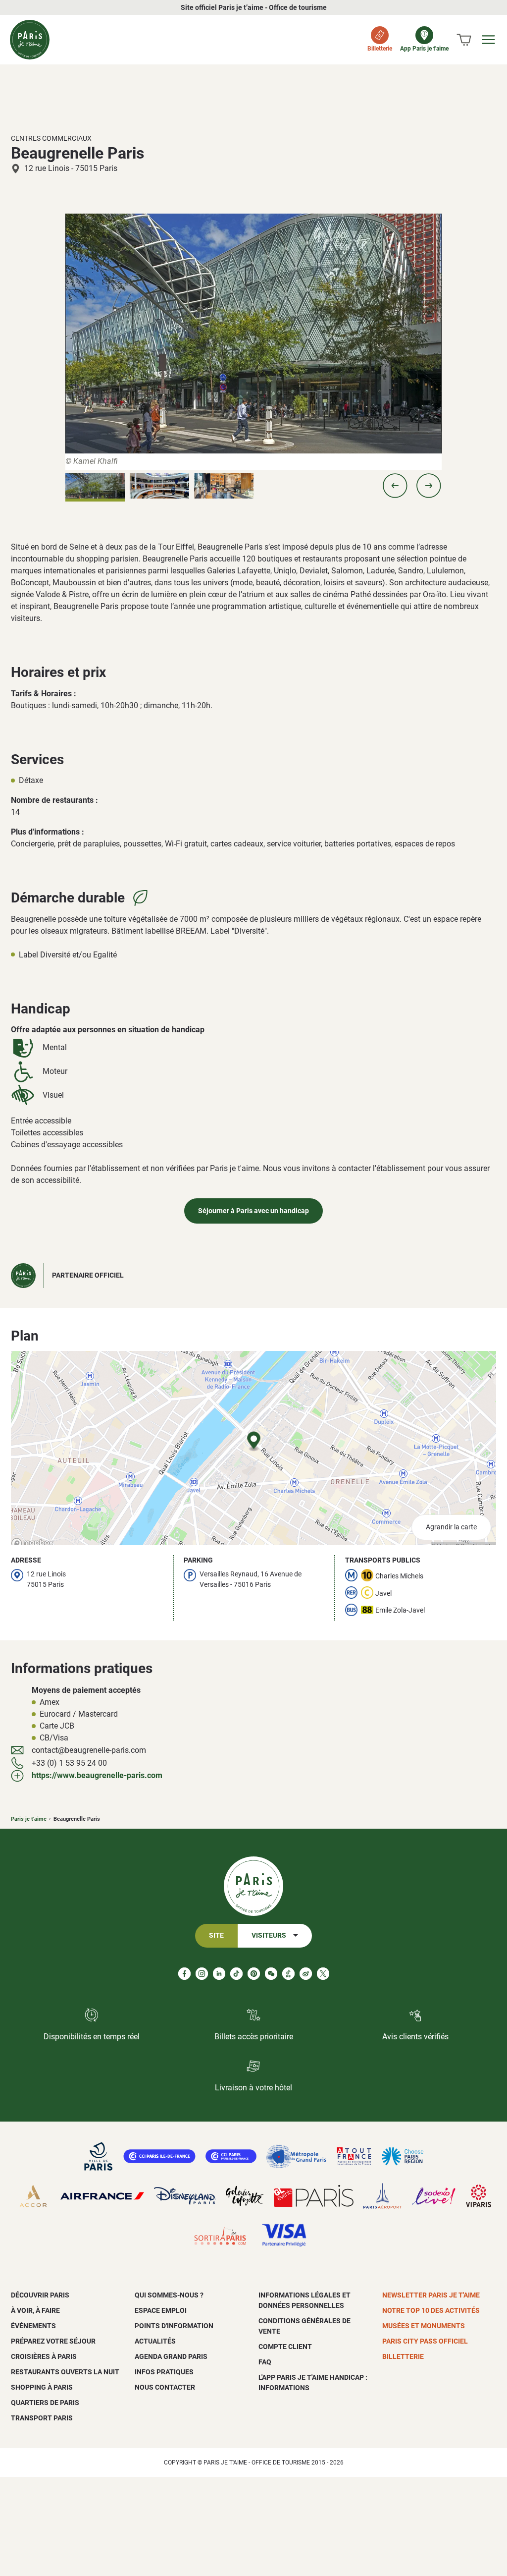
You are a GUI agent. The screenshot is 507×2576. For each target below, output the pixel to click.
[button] (395, 486)
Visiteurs (269, 1935)
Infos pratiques (164, 2372)
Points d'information (174, 2326)
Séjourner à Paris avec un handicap (253, 1211)
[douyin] (288, 1974)
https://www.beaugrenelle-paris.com (97, 1775)
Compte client (285, 2347)
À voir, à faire (35, 2310)
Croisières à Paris (44, 2356)
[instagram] (202, 1974)
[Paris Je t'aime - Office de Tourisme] (30, 40)
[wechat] (271, 1974)
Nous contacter (165, 2387)
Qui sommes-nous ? (169, 2295)
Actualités (155, 2341)
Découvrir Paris (40, 2295)
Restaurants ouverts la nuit (65, 2372)
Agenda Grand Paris (171, 2356)
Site (216, 1935)
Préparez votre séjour (53, 2341)
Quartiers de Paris (45, 2403)
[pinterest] (254, 1974)
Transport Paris (42, 2418)
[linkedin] (219, 1974)
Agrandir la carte (451, 1527)
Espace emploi (161, 2310)
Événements (33, 2326)
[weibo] (306, 1974)
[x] (323, 1974)
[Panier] (464, 40)
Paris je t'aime (29, 1819)
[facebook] (184, 1974)
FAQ (265, 2362)
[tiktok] (236, 1974)
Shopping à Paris (42, 2387)
